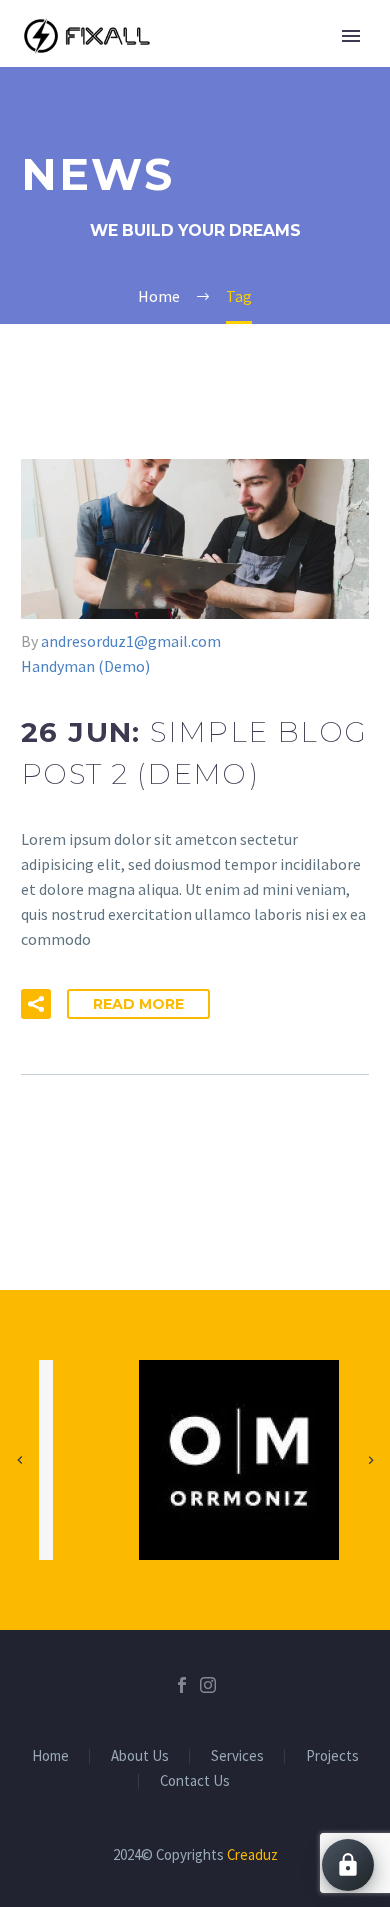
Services (237, 1756)
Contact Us (195, 1781)
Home (50, 1756)
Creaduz (252, 1854)
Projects (332, 1756)
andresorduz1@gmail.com (131, 641)
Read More (138, 1004)
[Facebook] (182, 1685)
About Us (140, 1756)
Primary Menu (351, 36)
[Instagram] (208, 1685)
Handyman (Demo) (85, 666)
